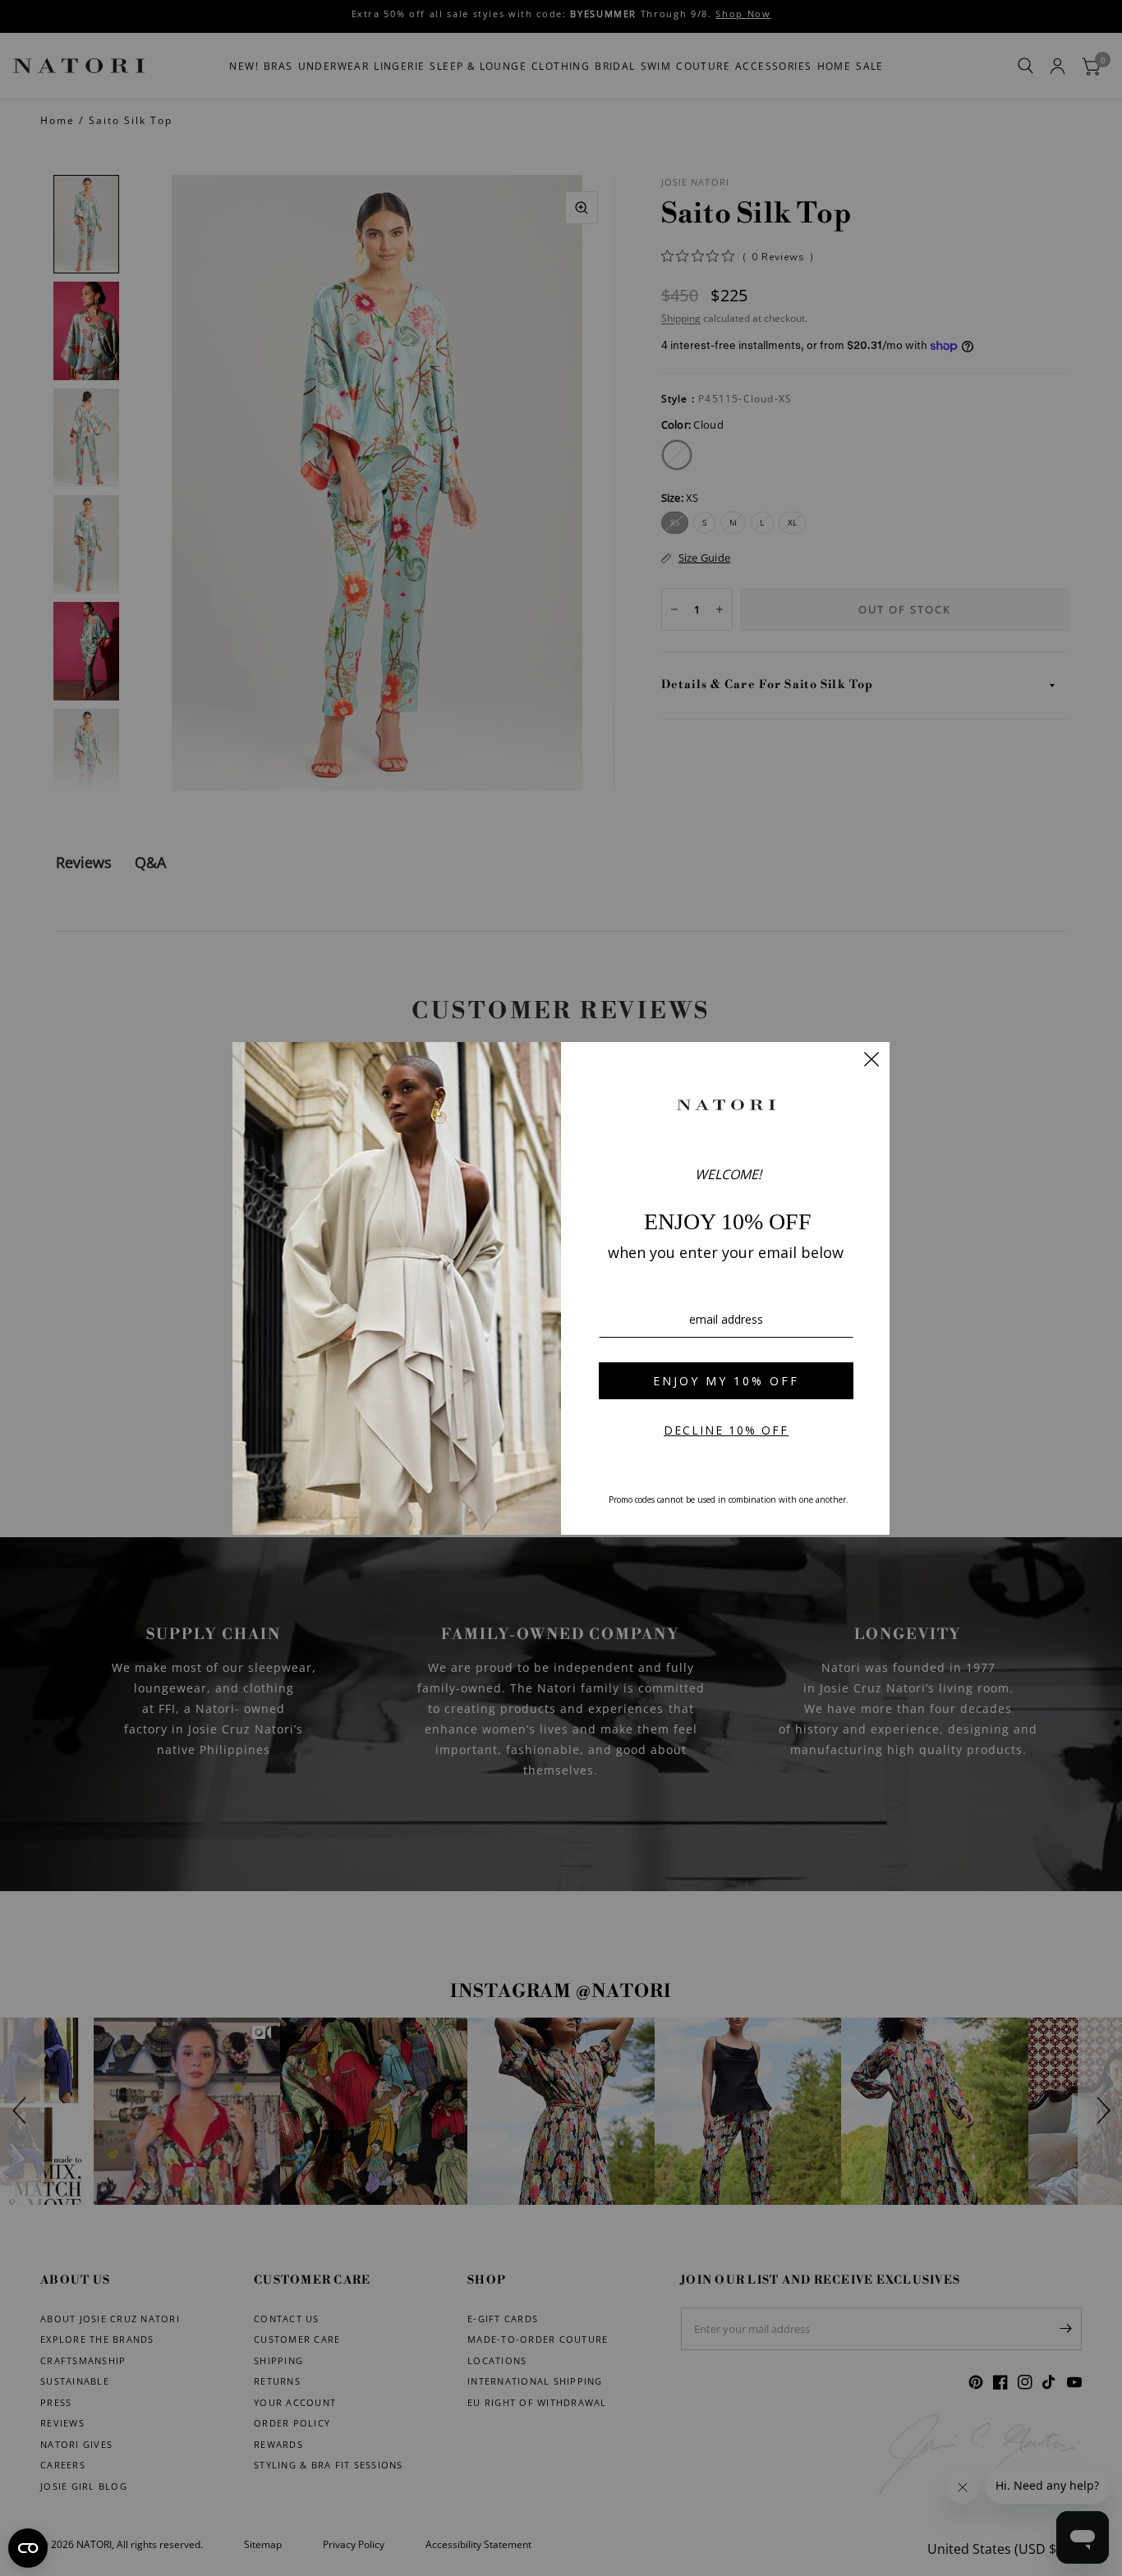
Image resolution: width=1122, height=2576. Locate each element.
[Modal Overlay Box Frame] (561, 1288)
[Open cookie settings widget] (28, 2548)
